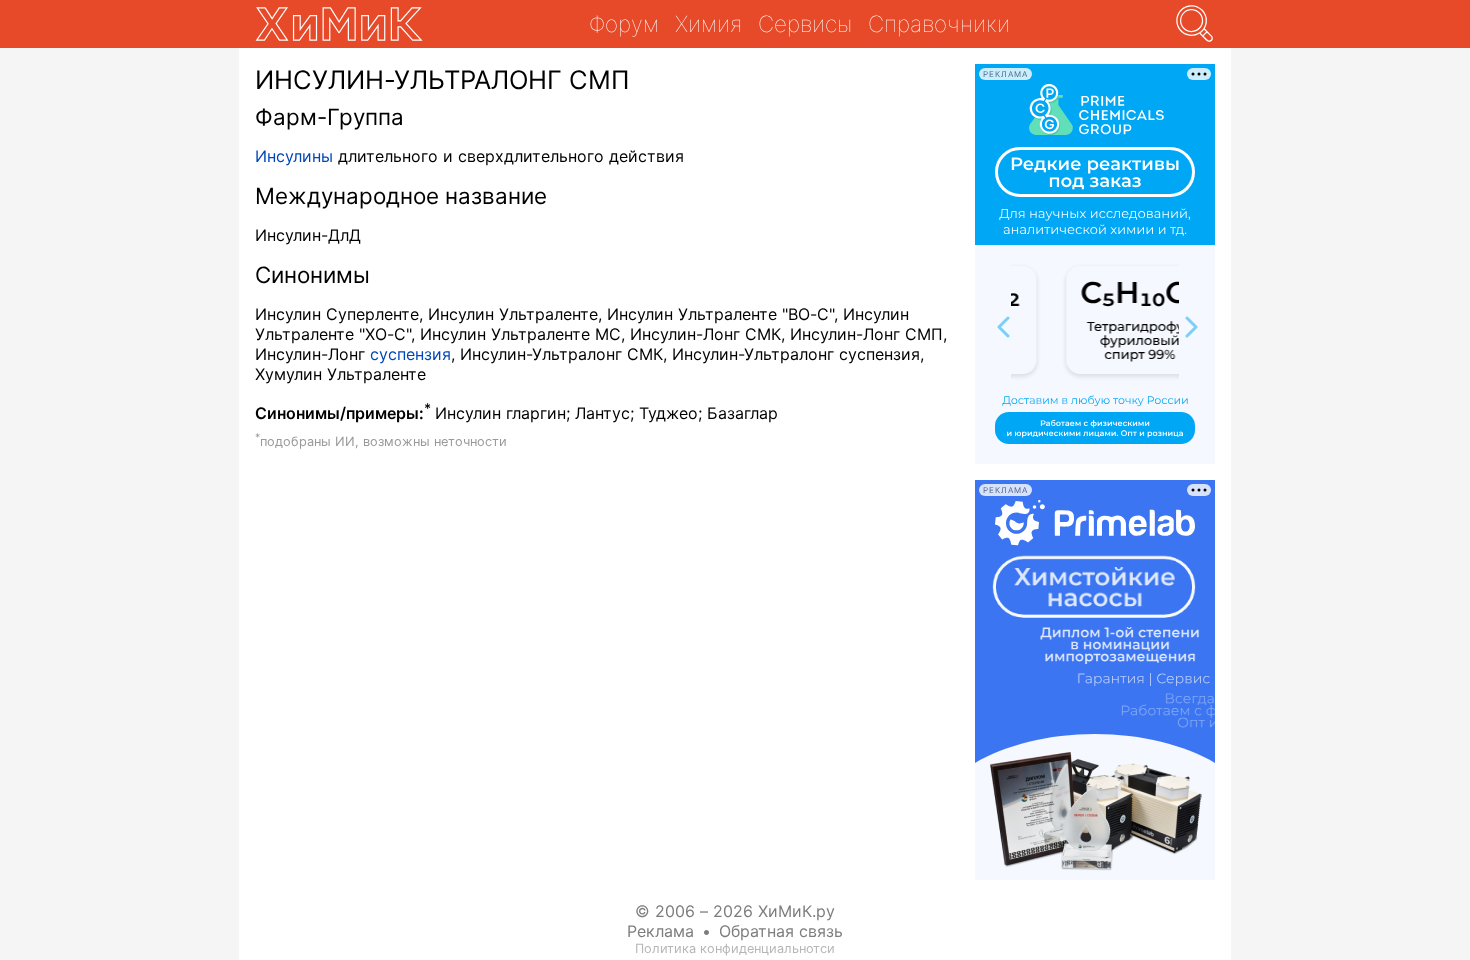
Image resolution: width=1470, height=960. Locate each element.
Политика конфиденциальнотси (735, 948)
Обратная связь (781, 931)
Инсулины (294, 156)
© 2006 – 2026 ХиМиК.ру (735, 911)
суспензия (410, 354)
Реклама (660, 931)
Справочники (939, 23)
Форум (624, 23)
